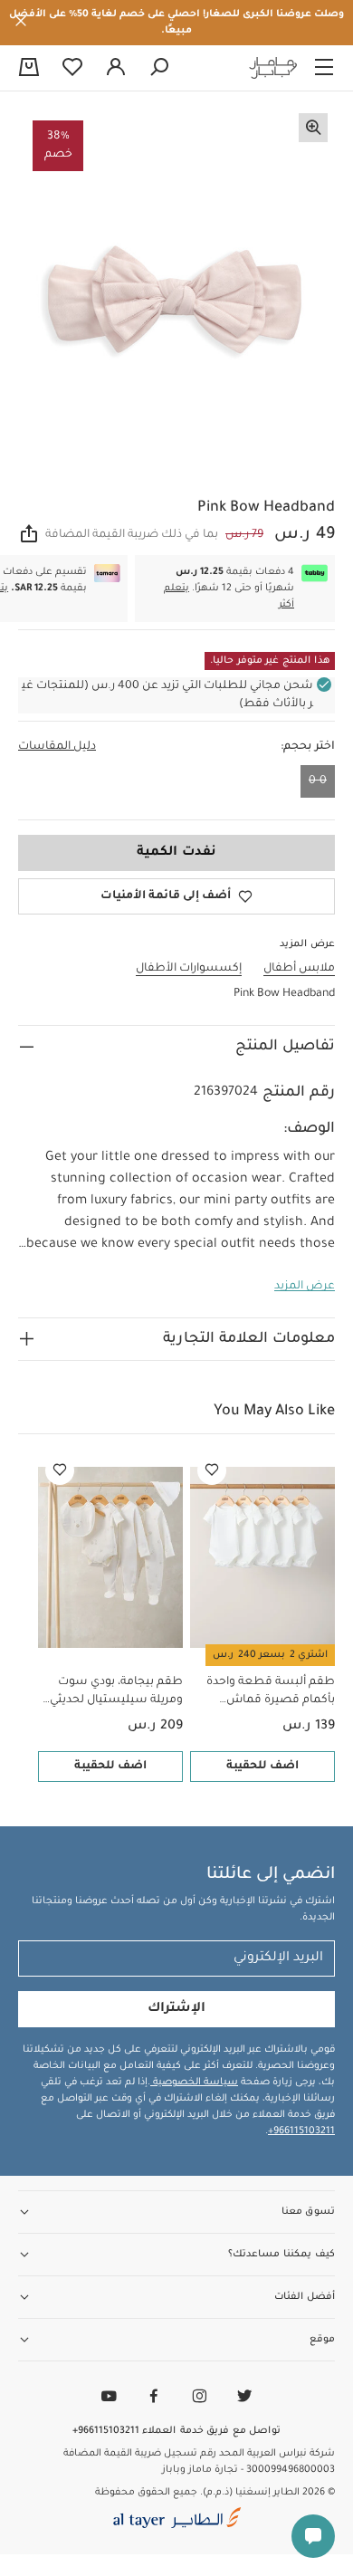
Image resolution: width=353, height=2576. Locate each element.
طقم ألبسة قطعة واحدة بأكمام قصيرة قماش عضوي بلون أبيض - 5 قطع (267, 1693)
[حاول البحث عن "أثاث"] (159, 68)
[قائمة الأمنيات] (212, 1470)
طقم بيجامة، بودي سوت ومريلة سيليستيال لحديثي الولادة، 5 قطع (116, 1693)
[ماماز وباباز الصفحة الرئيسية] (273, 68)
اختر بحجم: (308, 747)
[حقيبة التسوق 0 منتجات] (29, 69)
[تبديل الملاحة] (324, 68)
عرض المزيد (305, 1287)
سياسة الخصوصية (194, 2083)
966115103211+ (301, 2131)
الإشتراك (176, 2009)
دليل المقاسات (57, 747)
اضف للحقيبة (262, 1767)
